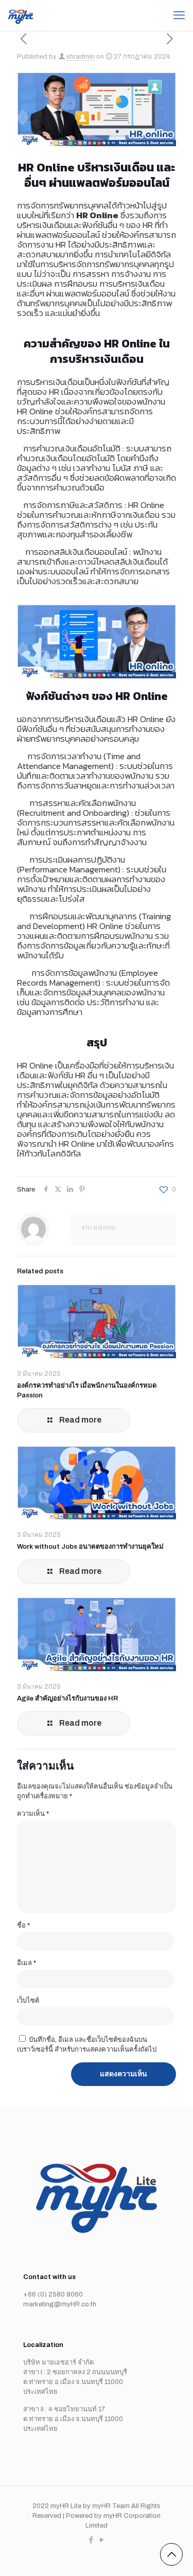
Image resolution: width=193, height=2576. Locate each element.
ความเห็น (33, 1814)
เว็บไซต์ (28, 2001)
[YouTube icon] (102, 2540)
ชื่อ (23, 1925)
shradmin (81, 57)
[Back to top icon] (171, 2554)
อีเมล (27, 1963)
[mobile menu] (179, 15)
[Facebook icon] (91, 2540)
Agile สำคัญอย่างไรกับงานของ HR (67, 1698)
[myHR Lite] (21, 15)
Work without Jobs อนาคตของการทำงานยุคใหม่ (90, 1547)
